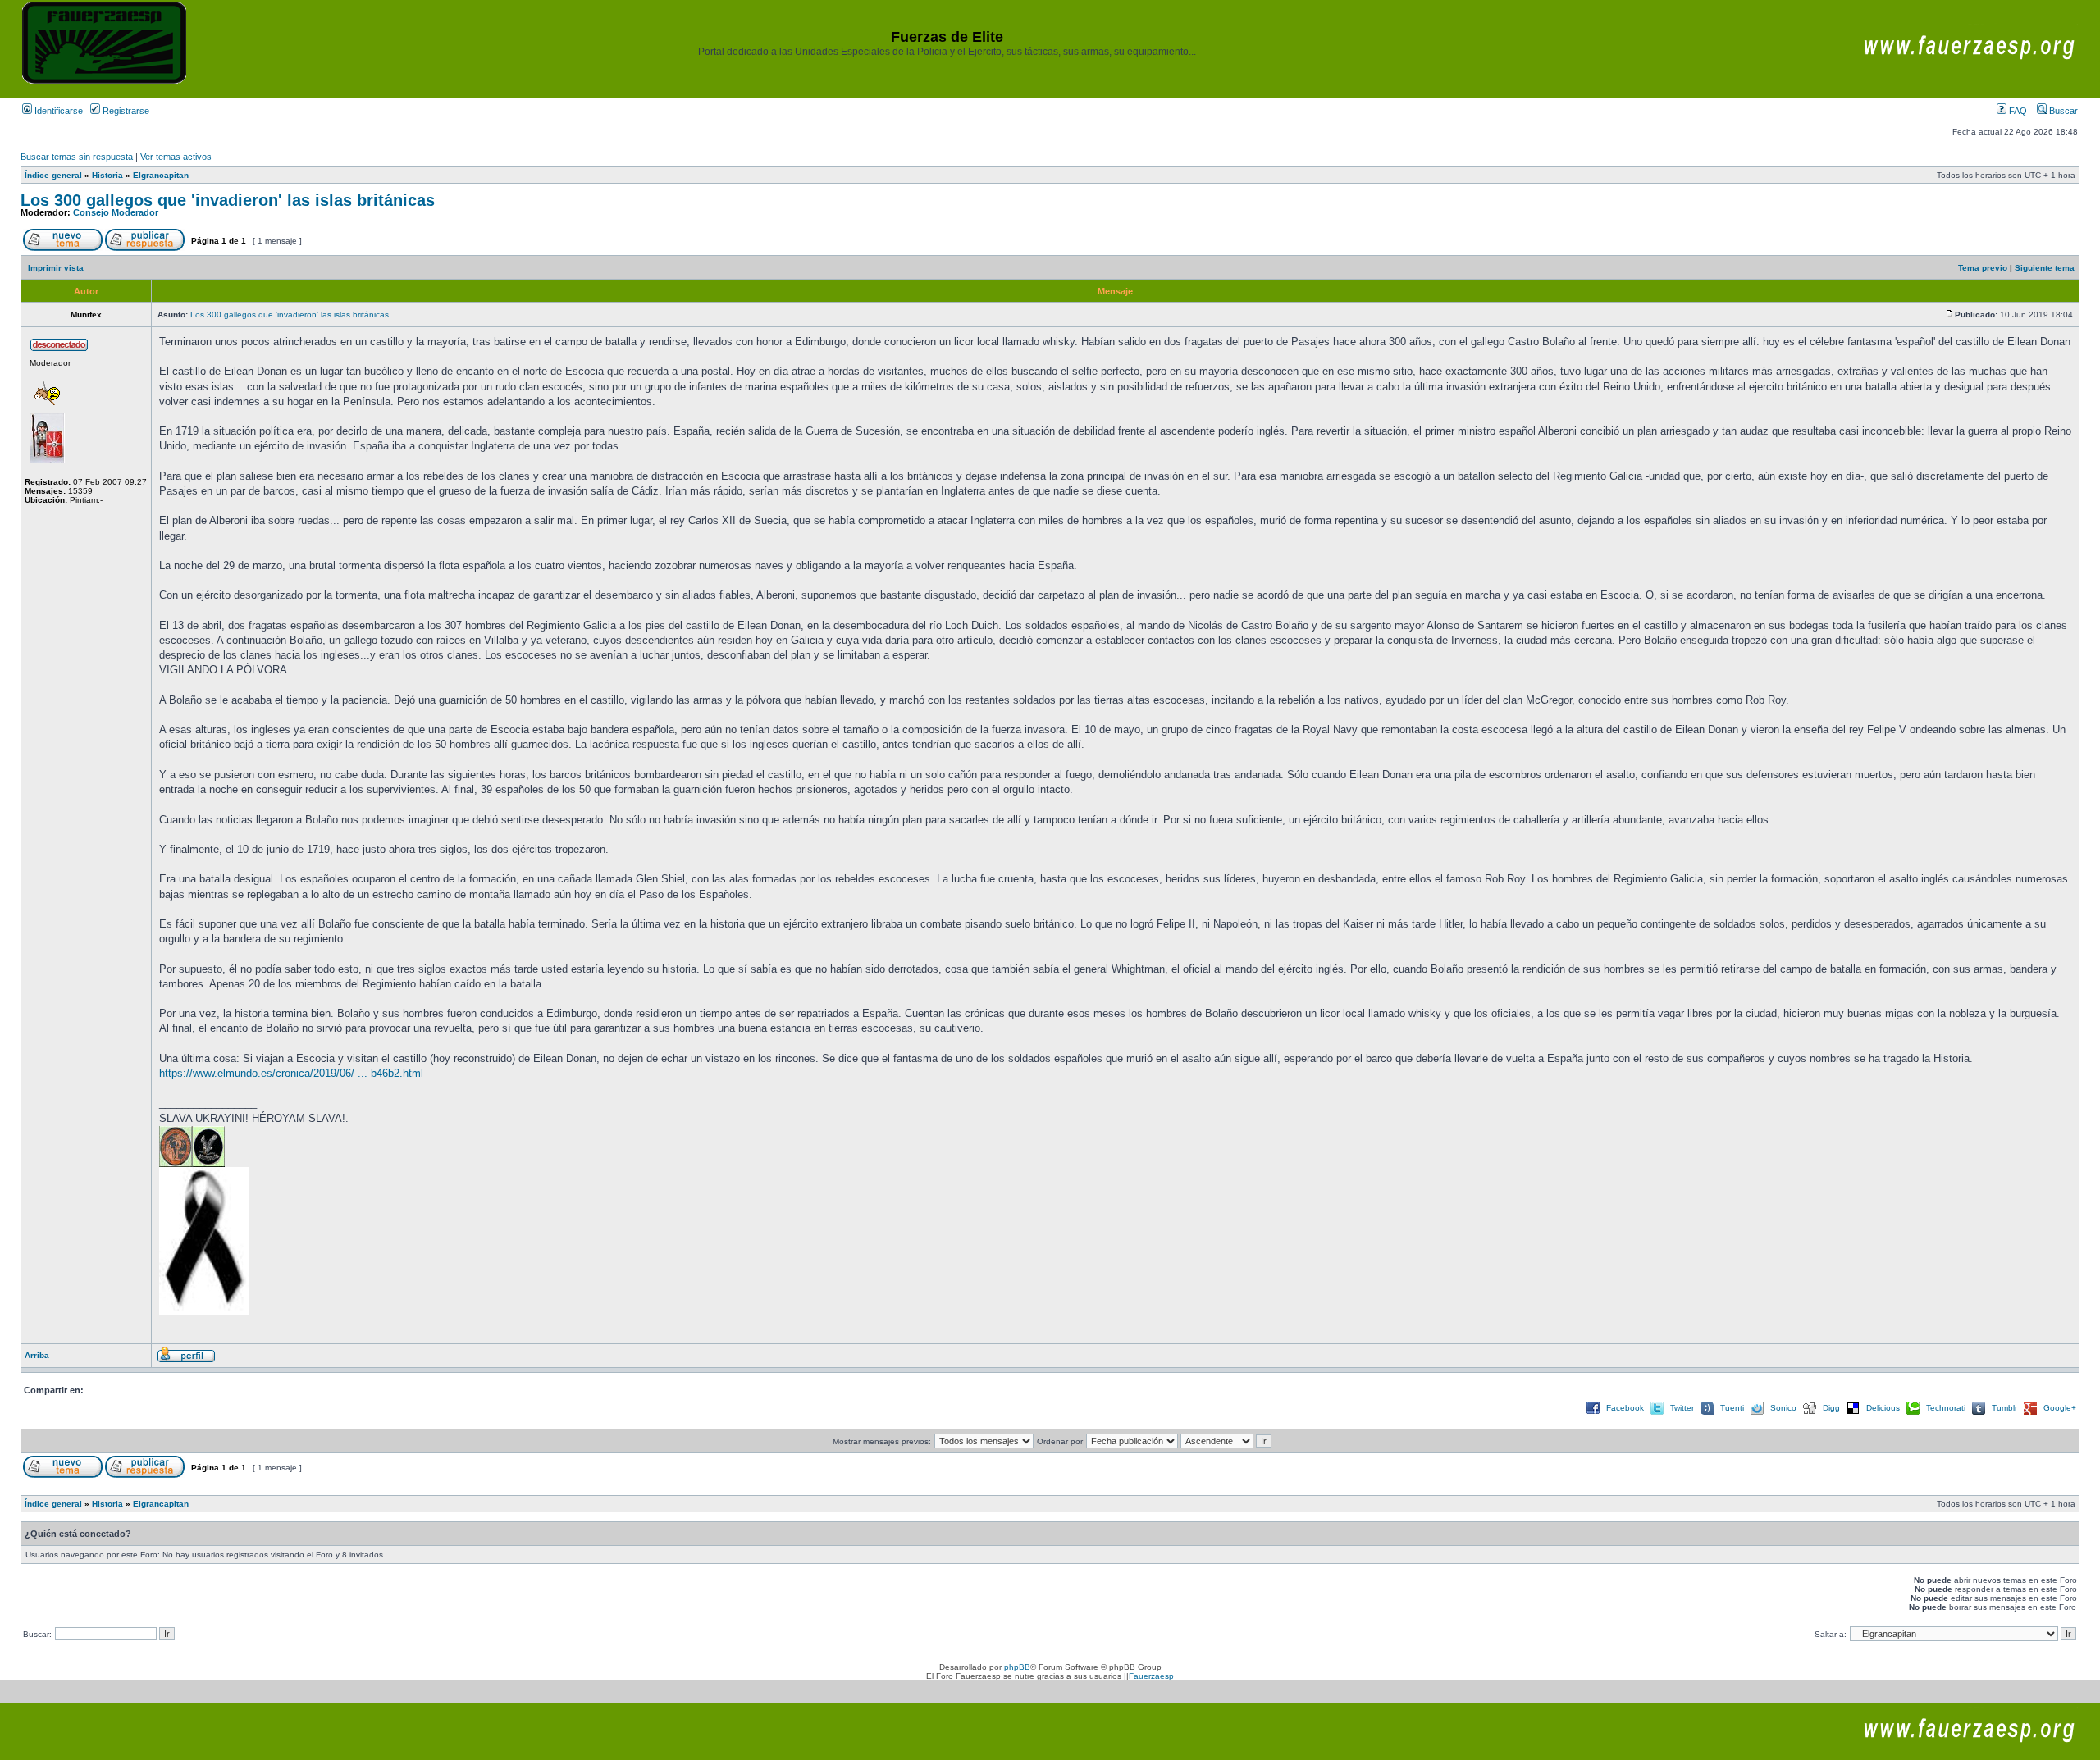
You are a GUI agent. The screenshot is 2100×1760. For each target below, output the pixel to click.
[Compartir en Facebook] (1593, 1413)
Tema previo (1983, 268)
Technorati (1946, 1408)
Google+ (2060, 1408)
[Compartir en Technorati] (1913, 1413)
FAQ (2017, 111)
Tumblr (2004, 1408)
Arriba (37, 1355)
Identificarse (57, 111)
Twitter (1682, 1408)
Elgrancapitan (161, 175)
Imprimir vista (56, 268)
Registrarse (125, 111)
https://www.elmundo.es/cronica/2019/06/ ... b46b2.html (291, 1073)
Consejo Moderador (116, 212)
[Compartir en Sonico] (1757, 1413)
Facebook (1625, 1408)
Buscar (2062, 111)
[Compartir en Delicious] (1853, 1413)
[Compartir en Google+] (2030, 1413)
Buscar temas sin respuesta (77, 157)
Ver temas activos (176, 157)
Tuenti (1732, 1408)
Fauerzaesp (1151, 1676)
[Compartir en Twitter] (1657, 1413)
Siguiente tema (2045, 268)
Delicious (1883, 1408)
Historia (107, 175)
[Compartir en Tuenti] (1707, 1413)
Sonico (1783, 1408)
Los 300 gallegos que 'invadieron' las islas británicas (228, 200)
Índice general (53, 175)
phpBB (1017, 1667)
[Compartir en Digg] (1810, 1413)
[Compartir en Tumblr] (1979, 1413)
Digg (1831, 1408)
